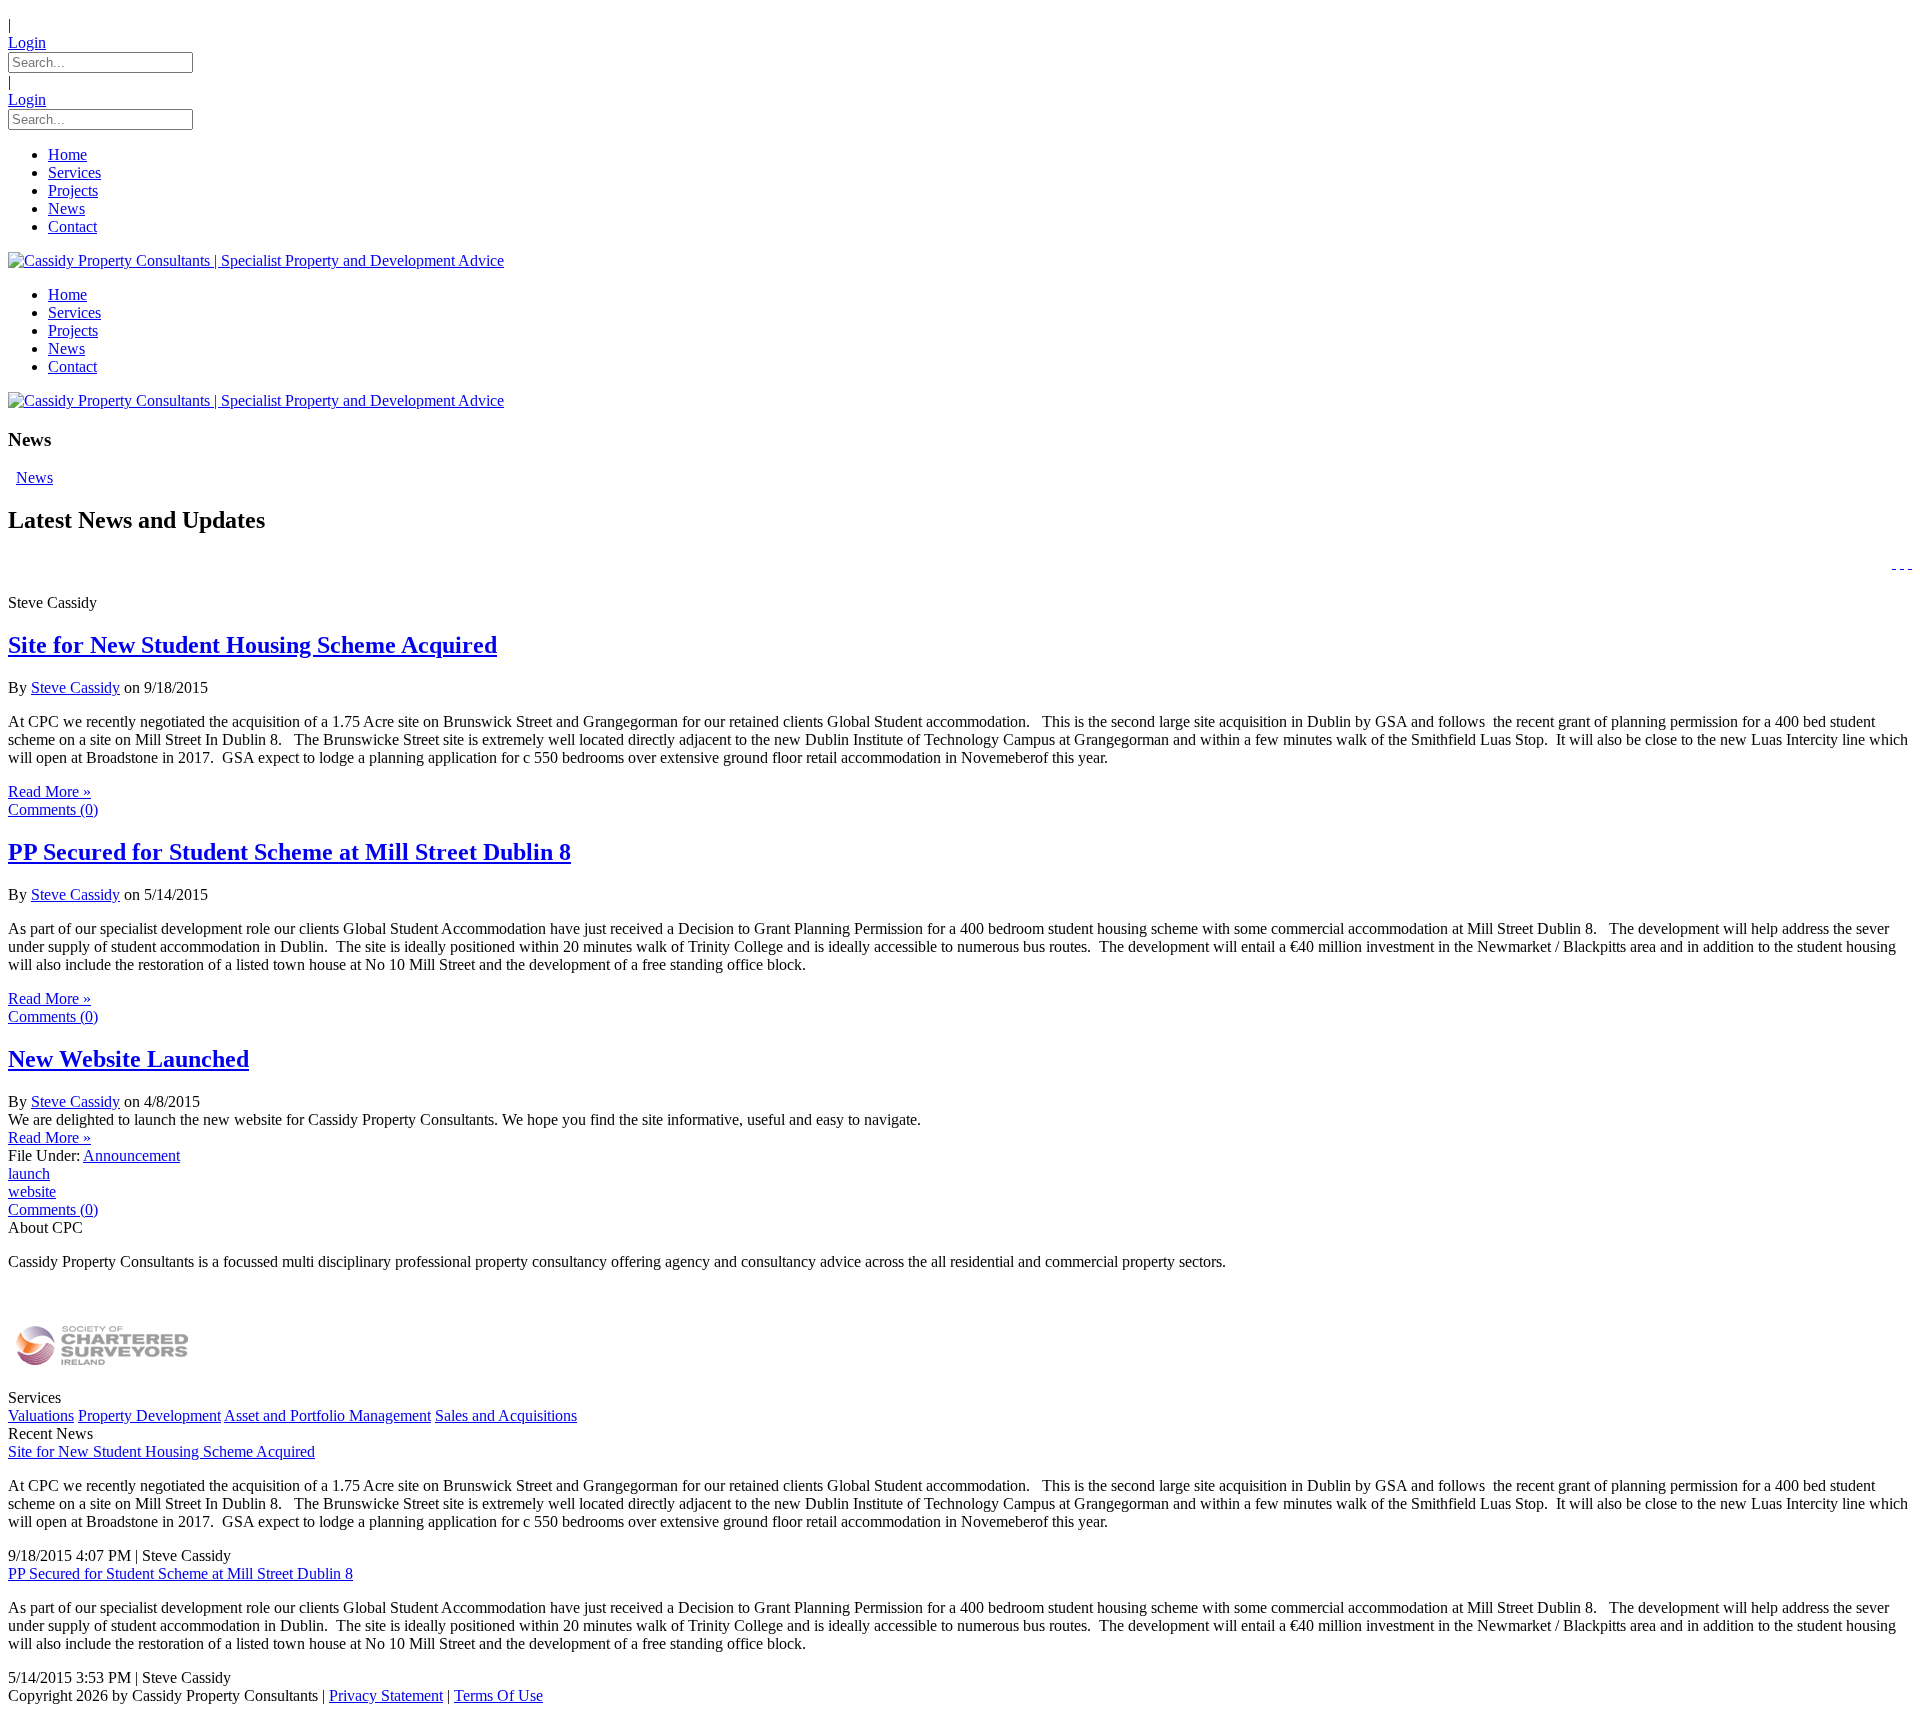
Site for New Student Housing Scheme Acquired (252, 645)
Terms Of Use (498, 1695)
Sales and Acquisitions (506, 1415)
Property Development (149, 1415)
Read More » (49, 791)
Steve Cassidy (75, 687)
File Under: (44, 1155)
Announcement (131, 1155)
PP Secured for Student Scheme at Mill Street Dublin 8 (289, 852)
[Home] (1894, 562)
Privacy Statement (386, 1695)
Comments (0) (53, 809)
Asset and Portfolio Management (327, 1415)
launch (29, 1173)
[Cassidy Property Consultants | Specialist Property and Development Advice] (256, 260)
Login (27, 42)
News (34, 477)
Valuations (41, 1415)
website (32, 1191)
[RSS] (1902, 562)
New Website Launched (128, 1059)
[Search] (1910, 562)
